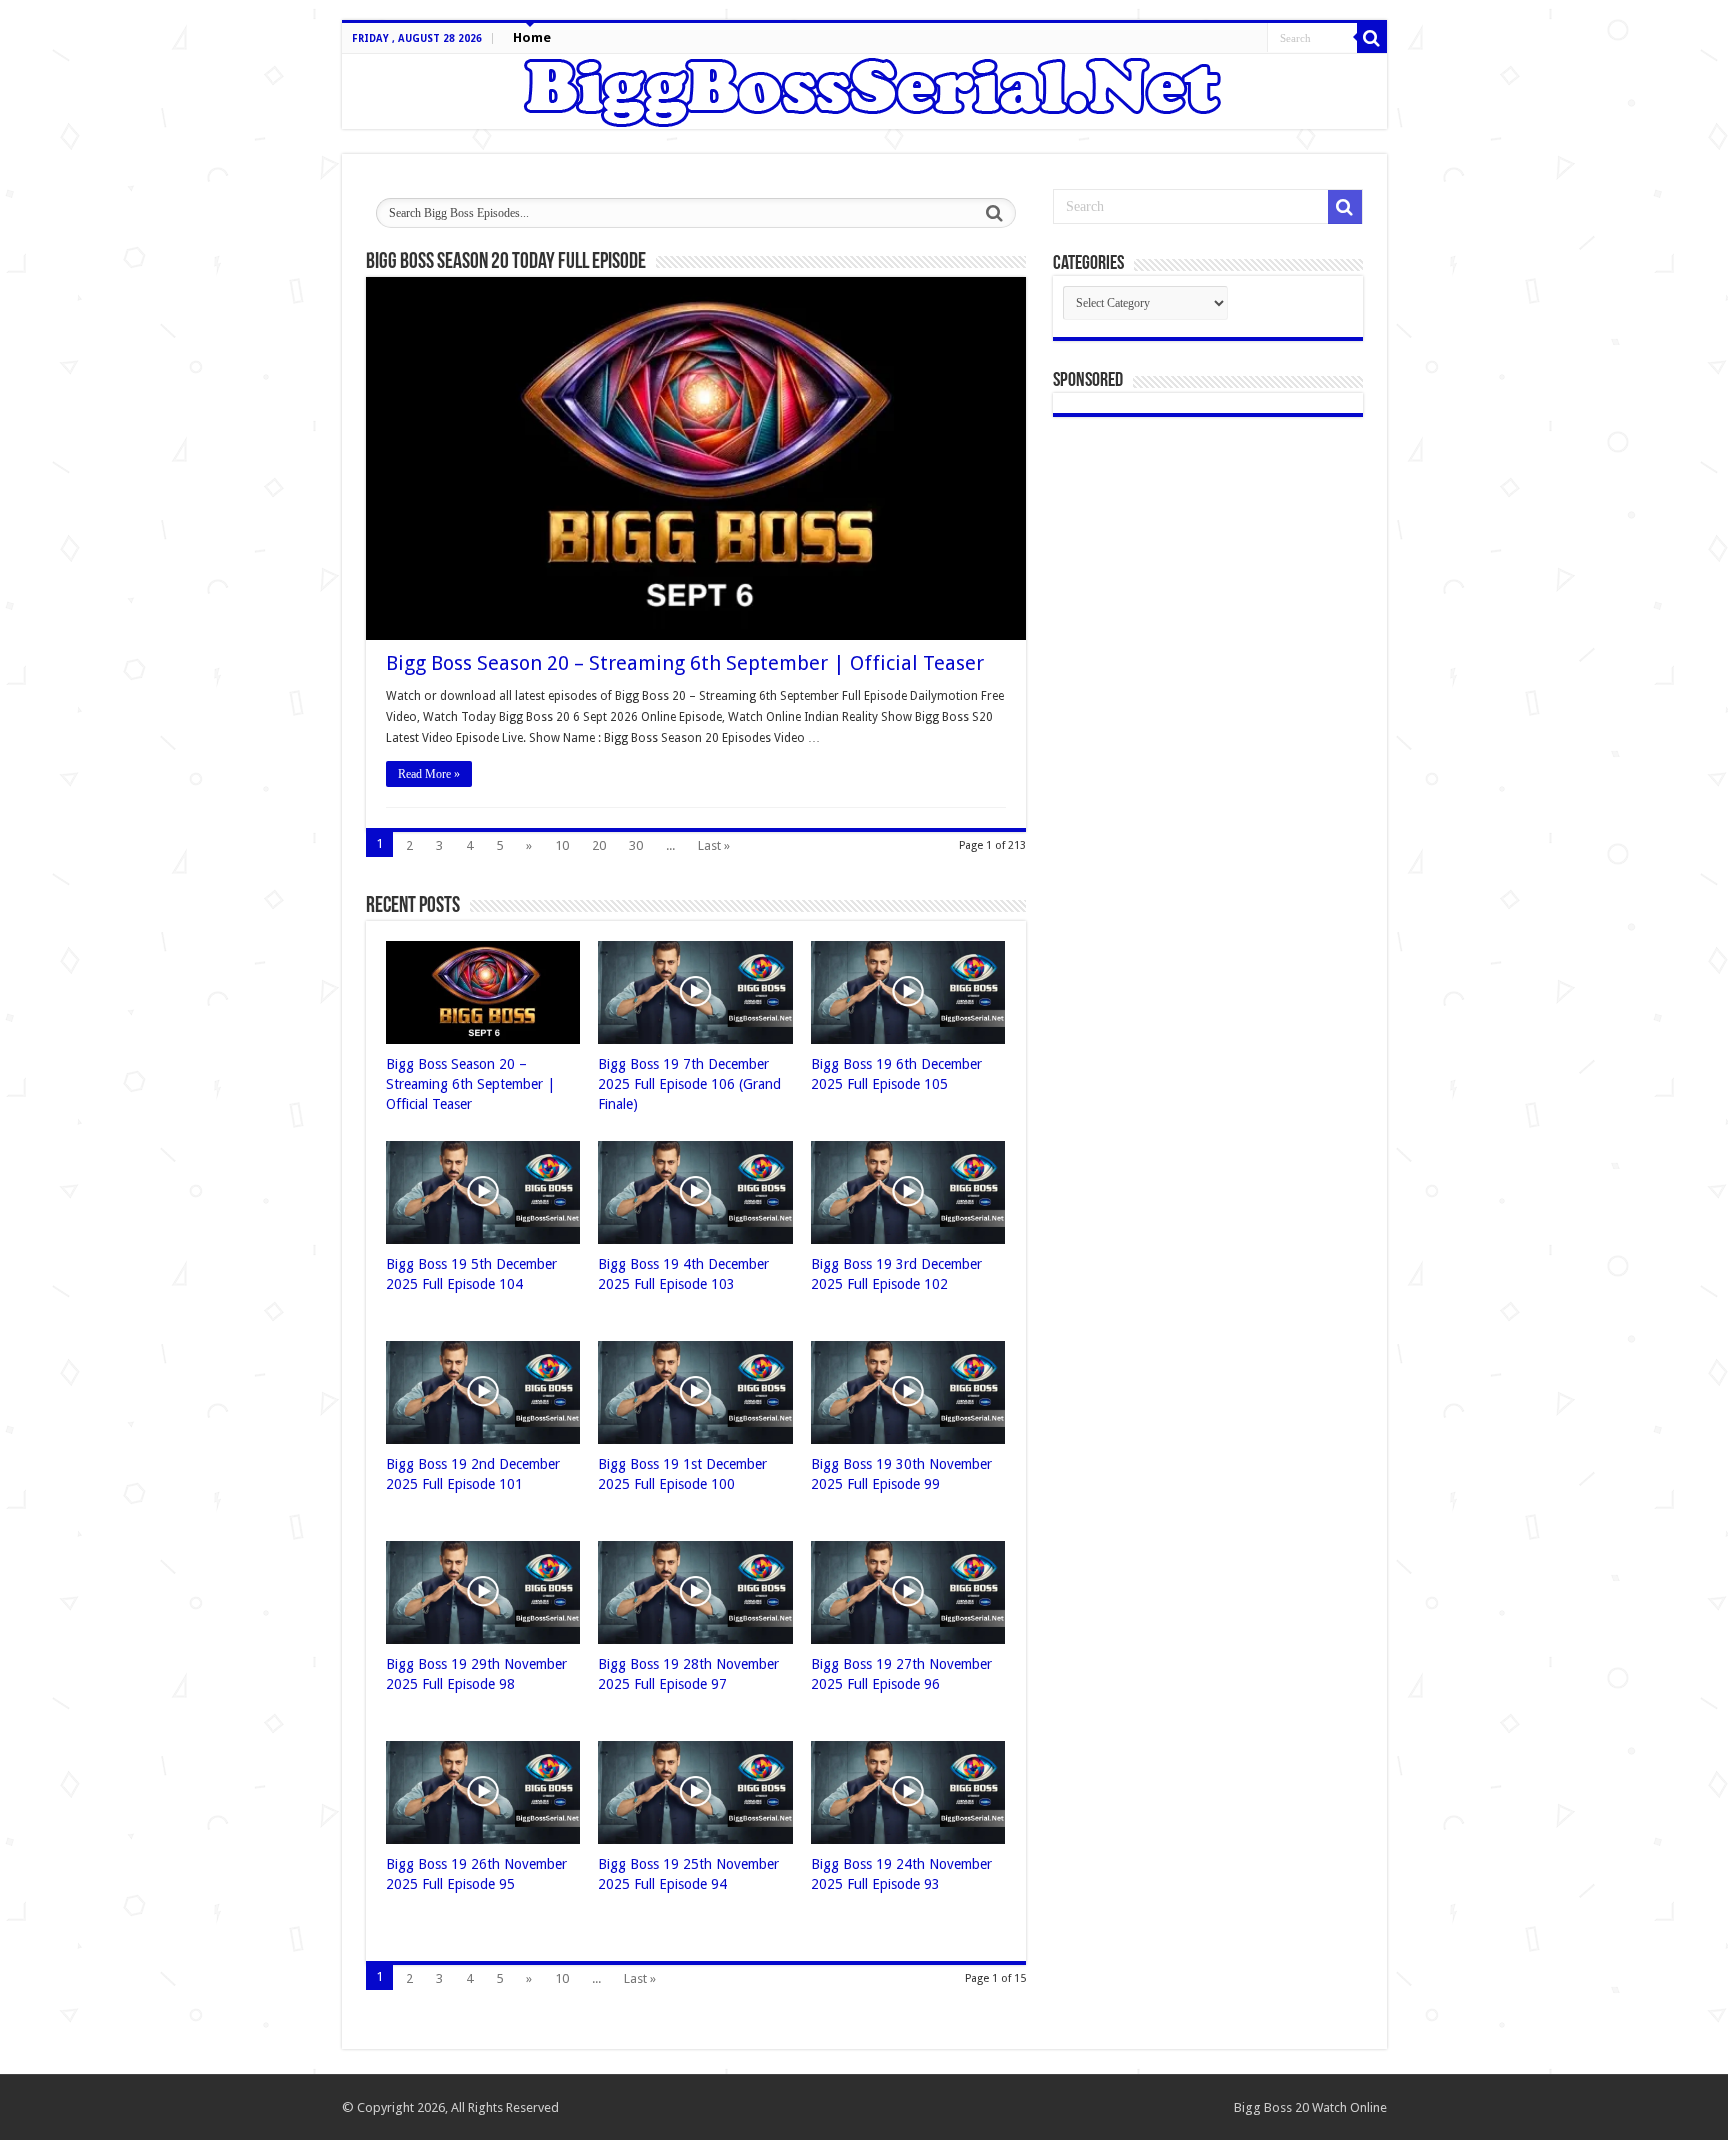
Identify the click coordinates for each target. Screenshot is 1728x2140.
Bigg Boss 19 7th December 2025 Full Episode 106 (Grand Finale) (689, 1084)
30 (636, 845)
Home (532, 37)
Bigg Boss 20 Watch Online (1310, 2107)
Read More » (429, 774)
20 (599, 845)
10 (562, 845)
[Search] (1372, 38)
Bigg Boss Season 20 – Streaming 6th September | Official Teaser (685, 663)
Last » (714, 845)
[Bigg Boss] (864, 91)
